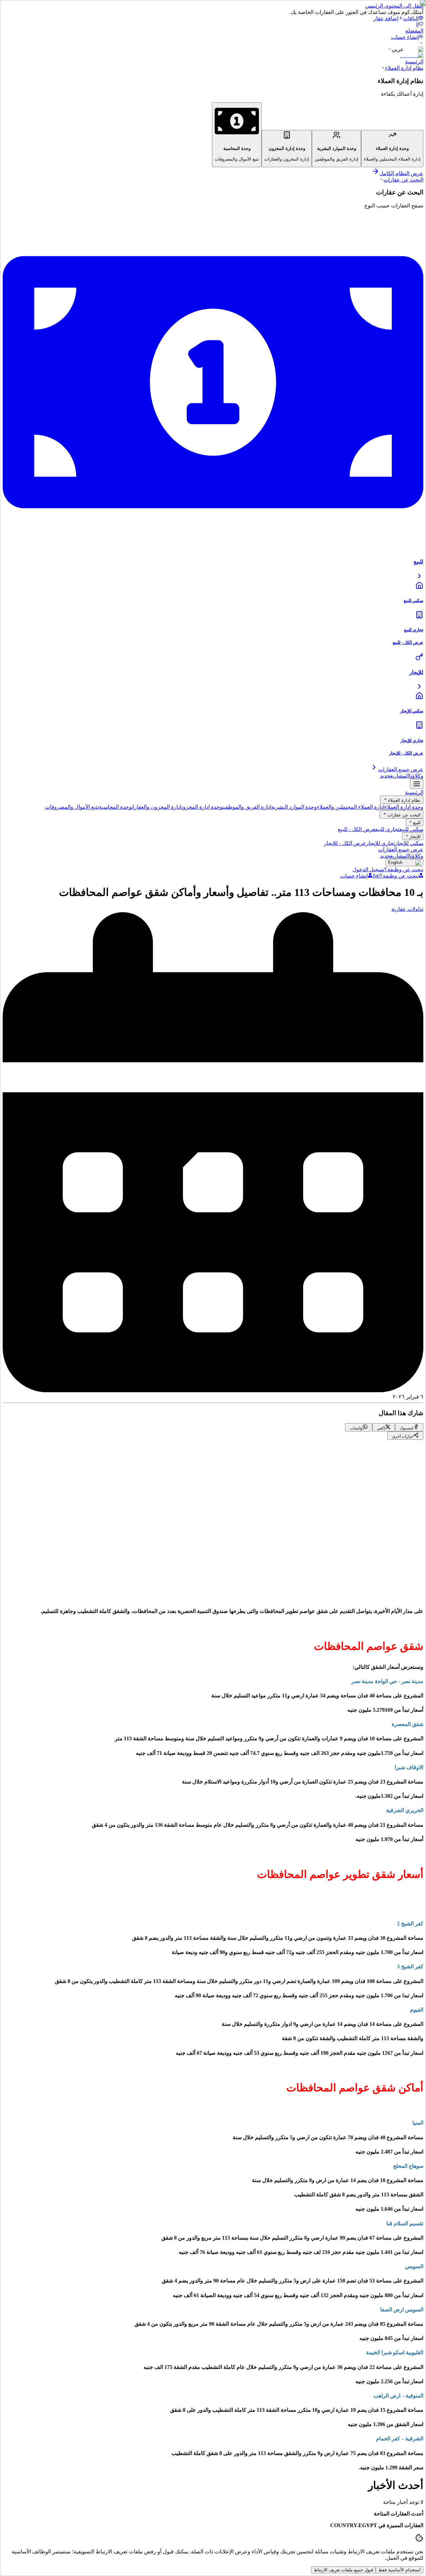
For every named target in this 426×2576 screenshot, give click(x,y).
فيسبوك (396, 1531)
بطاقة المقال (365, 1591)
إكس (375, 1531)
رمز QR (396, 1591)
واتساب (355, 1531)
